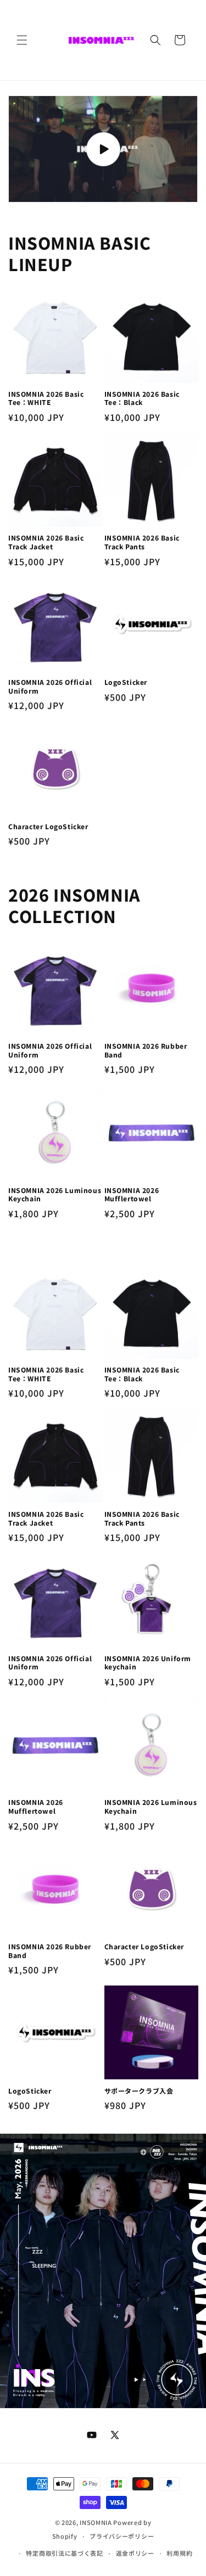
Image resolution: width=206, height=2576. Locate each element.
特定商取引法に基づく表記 (64, 2553)
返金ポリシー (135, 2553)
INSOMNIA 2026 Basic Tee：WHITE (46, 398)
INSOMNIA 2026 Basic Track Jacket (46, 542)
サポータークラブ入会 (139, 2091)
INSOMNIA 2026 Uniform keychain (148, 1663)
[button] (22, 40)
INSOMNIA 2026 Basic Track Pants (142, 542)
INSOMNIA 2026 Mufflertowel (132, 1194)
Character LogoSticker (48, 826)
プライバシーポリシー (122, 2536)
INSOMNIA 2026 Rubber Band (146, 1050)
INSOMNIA (96, 2522)
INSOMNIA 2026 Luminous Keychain (55, 1194)
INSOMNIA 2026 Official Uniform (50, 686)
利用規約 (179, 2553)
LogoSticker (126, 682)
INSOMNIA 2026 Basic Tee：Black (142, 398)
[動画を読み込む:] (103, 149)
